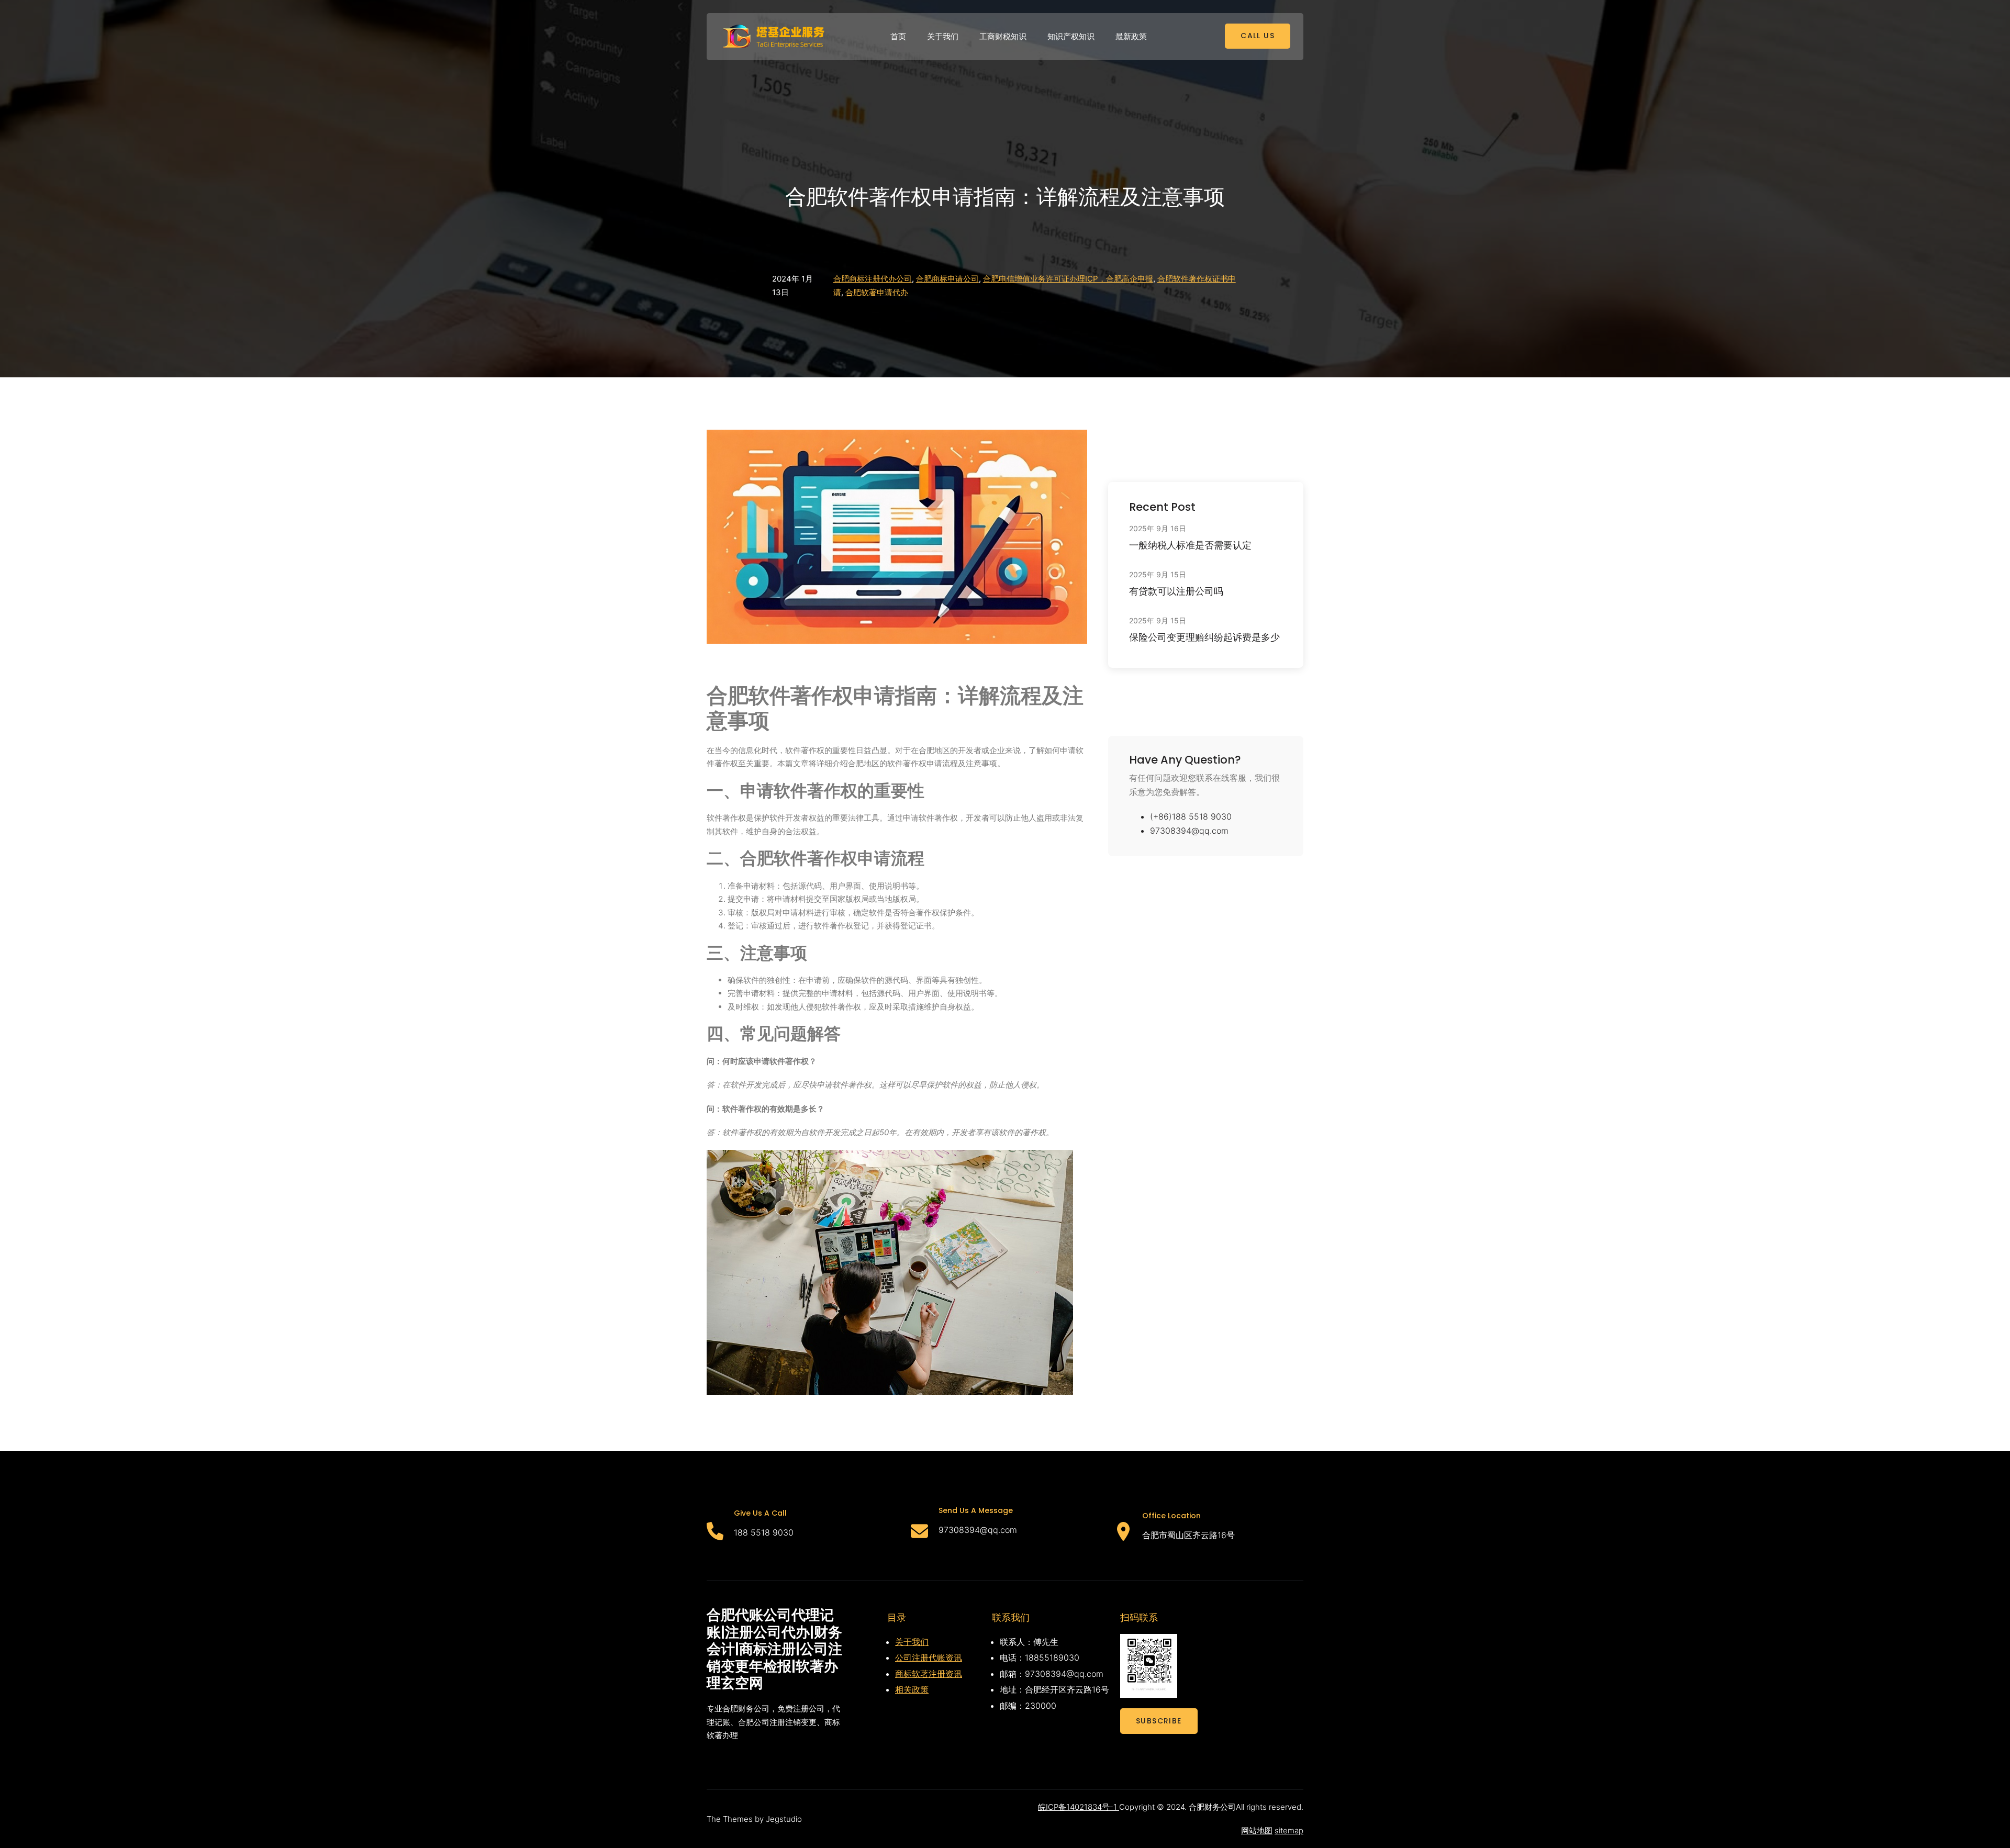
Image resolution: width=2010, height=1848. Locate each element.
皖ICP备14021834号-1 (1079, 1807)
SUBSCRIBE (1159, 1721)
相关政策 (912, 1689)
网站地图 (1257, 1830)
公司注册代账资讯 (929, 1657)
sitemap (1289, 1830)
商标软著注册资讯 (929, 1674)
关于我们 (912, 1642)
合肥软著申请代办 (877, 292)
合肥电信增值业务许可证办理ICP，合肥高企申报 (1068, 279)
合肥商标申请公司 (947, 279)
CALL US (1258, 36)
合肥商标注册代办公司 (873, 279)
